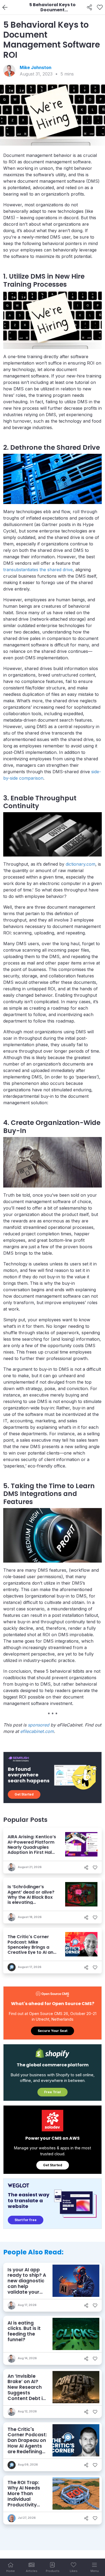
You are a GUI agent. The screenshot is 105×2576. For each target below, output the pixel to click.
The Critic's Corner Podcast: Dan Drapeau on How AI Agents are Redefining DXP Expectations (27, 2446)
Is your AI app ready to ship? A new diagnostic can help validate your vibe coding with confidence (27, 2286)
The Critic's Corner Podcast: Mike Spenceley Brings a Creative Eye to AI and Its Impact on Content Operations (32, 1950)
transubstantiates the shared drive (38, 570)
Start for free (26, 2220)
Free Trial (52, 2092)
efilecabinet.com (37, 1731)
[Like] (100, 8)
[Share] (90, 8)
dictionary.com (80, 864)
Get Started (24, 1794)
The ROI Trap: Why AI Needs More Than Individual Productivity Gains (24, 2496)
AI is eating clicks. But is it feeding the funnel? (24, 2331)
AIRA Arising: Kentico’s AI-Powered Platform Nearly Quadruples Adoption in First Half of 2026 (32, 1847)
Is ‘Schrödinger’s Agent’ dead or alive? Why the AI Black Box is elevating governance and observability (31, 1900)
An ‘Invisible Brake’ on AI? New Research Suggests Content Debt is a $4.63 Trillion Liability (26, 2393)
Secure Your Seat (52, 2031)
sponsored (38, 1725)
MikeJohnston (36, 67)
